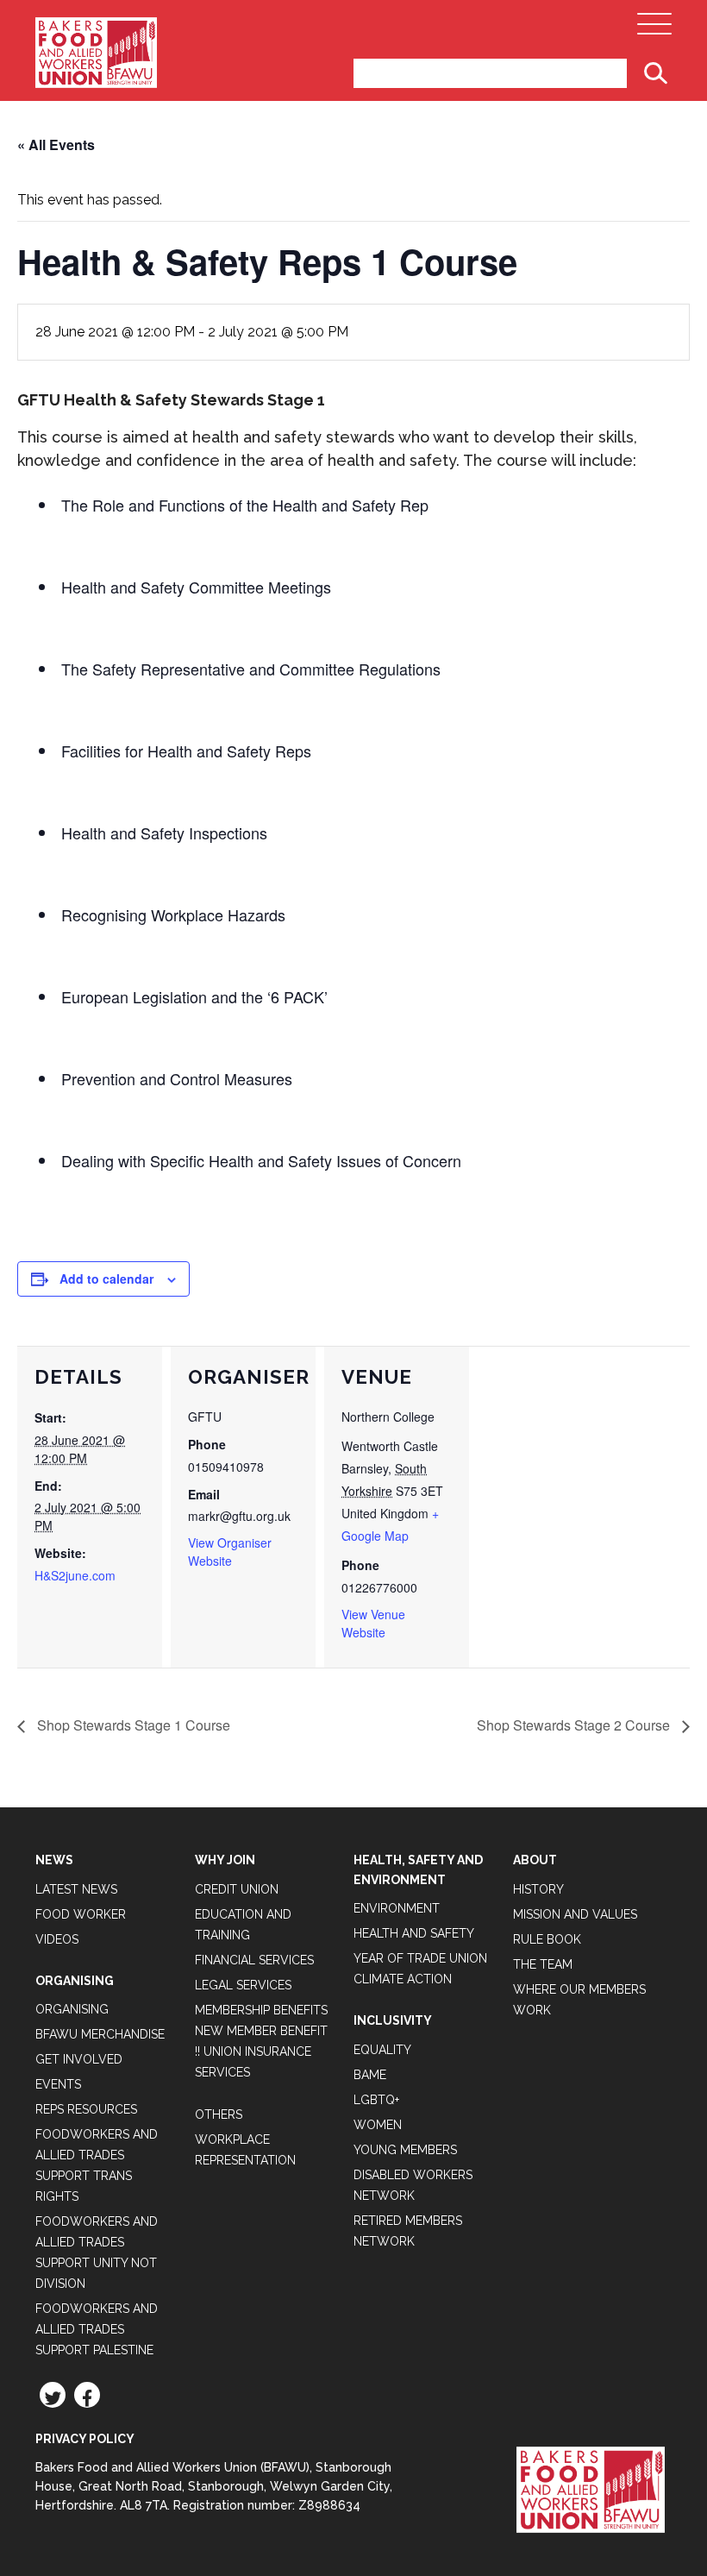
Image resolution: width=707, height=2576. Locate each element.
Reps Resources (86, 2109)
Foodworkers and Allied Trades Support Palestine (97, 2329)
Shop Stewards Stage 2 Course (575, 1725)
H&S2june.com (75, 1575)
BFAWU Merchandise (100, 2034)
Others (219, 2114)
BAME (370, 2075)
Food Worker (81, 1914)
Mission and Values (575, 1914)
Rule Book (547, 1939)
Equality (382, 2050)
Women (378, 2125)
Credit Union (237, 1889)
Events (58, 2084)
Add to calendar (106, 1279)
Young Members (405, 2150)
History (538, 1889)
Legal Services (243, 1985)
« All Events (56, 145)
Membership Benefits (261, 2010)
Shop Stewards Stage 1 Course (132, 1725)
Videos (57, 1939)
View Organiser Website (230, 1552)
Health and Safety (414, 1933)
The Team (543, 1964)
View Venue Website (373, 1623)
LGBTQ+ (376, 2100)
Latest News (76, 1889)
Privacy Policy (85, 2439)
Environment (397, 1908)
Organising (72, 2009)
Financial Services (254, 1960)
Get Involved (79, 2059)
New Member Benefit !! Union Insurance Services (261, 2051)
